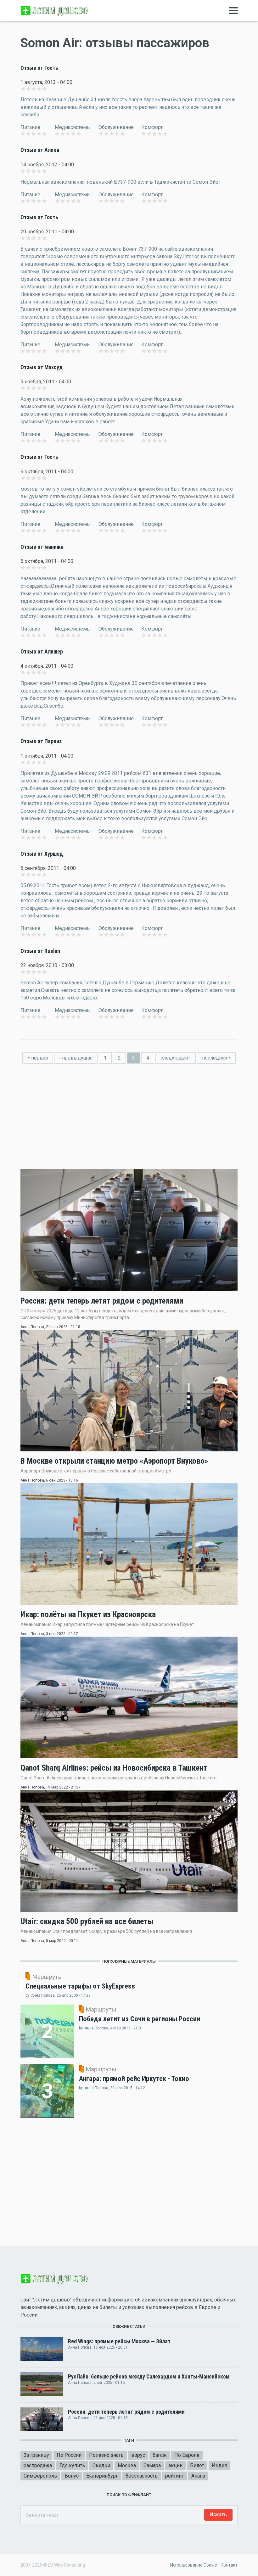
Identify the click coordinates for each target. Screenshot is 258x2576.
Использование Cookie (194, 2565)
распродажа (38, 2465)
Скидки (101, 2465)
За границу (36, 2455)
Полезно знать (106, 2455)
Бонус (72, 2476)
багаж (160, 2455)
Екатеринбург (102, 2476)
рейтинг (174, 2476)
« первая (38, 1058)
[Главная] (55, 10)
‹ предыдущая (76, 1058)
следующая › (176, 1058)
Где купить (72, 2465)
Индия (219, 2465)
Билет (197, 2465)
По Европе (187, 2455)
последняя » (216, 1058)
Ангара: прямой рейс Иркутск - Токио (134, 2078)
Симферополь (40, 2476)
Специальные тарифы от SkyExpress (80, 1986)
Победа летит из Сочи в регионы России (140, 2019)
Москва (127, 2465)
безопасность (142, 2476)
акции (175, 2465)
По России (69, 2455)
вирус (138, 2455)
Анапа (198, 2476)
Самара (152, 2465)
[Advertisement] (129, 1110)
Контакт (229, 2565)
